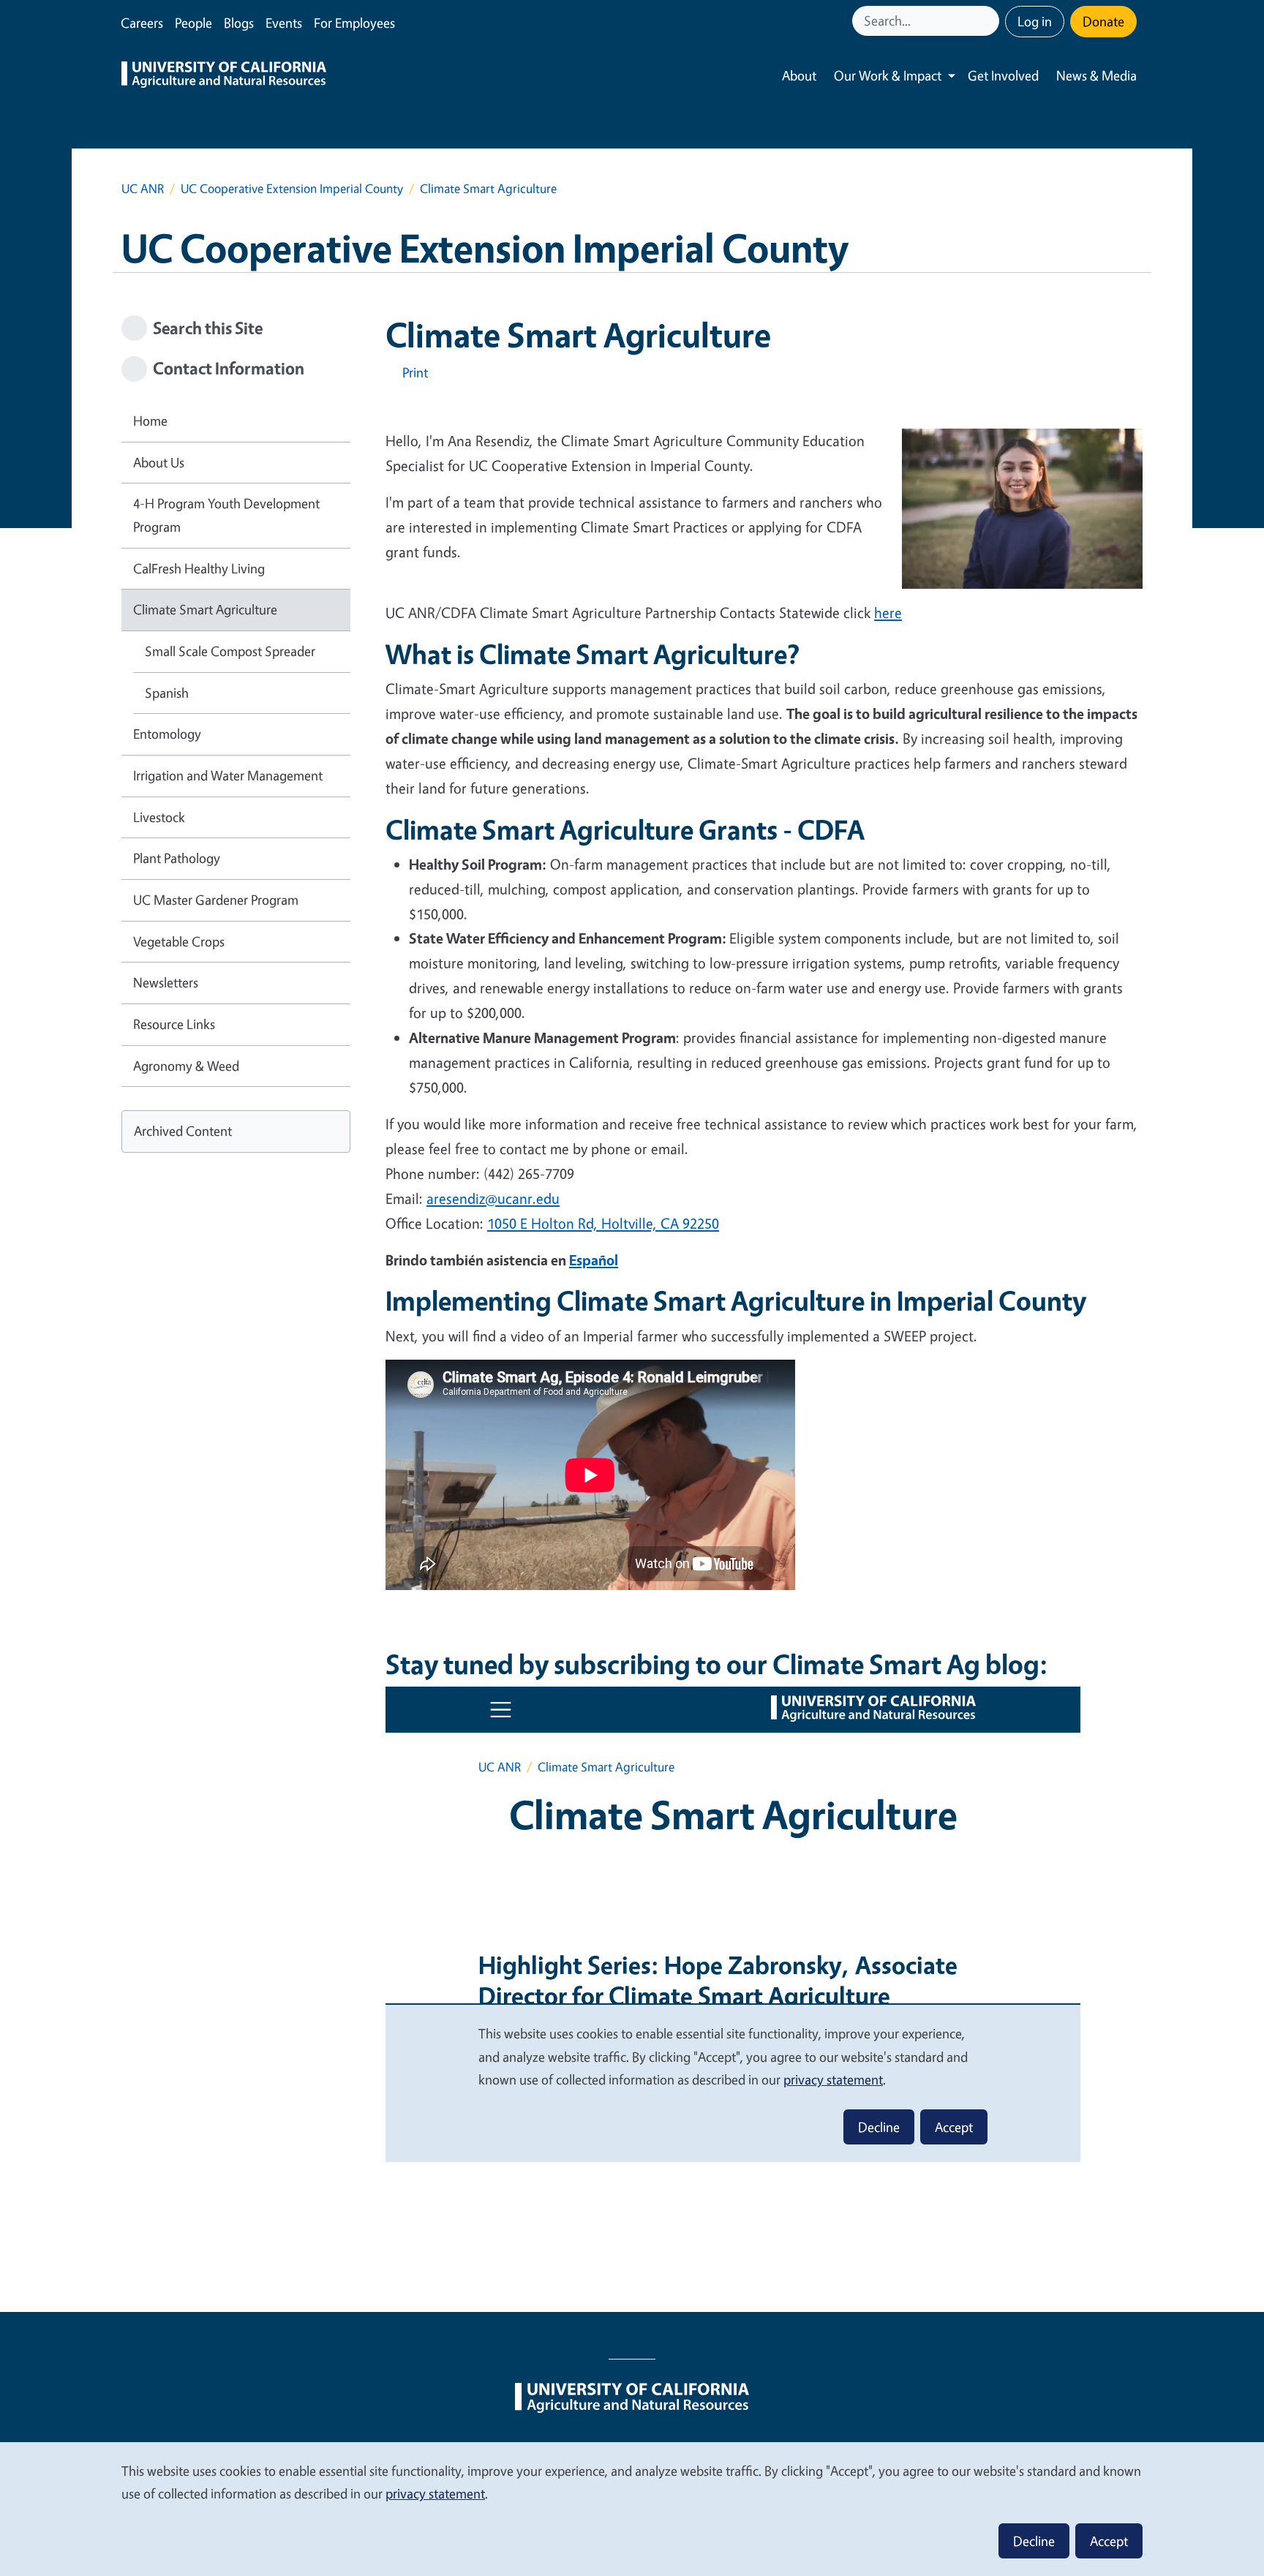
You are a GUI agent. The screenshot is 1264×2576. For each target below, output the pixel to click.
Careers (142, 23)
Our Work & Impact (888, 75)
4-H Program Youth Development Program (226, 515)
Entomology (167, 734)
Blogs (239, 23)
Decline (1034, 2541)
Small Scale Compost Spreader (230, 651)
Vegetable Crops (179, 941)
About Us (159, 462)
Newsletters (166, 982)
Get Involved (1003, 75)
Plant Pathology (177, 858)
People (193, 23)
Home (150, 421)
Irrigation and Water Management (228, 775)
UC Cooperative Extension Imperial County (292, 188)
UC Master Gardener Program (216, 900)
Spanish (167, 693)
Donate (1103, 21)
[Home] (224, 76)
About (799, 75)
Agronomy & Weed (186, 1066)
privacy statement (435, 2493)
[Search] (990, 21)
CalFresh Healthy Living (199, 568)
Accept (1109, 2541)
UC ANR (143, 188)
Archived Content (183, 1131)
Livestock (159, 817)
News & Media (1096, 75)
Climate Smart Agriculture (205, 609)
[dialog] (632, 2508)
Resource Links (174, 1024)
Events (284, 23)
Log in (1035, 21)
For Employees (354, 23)
